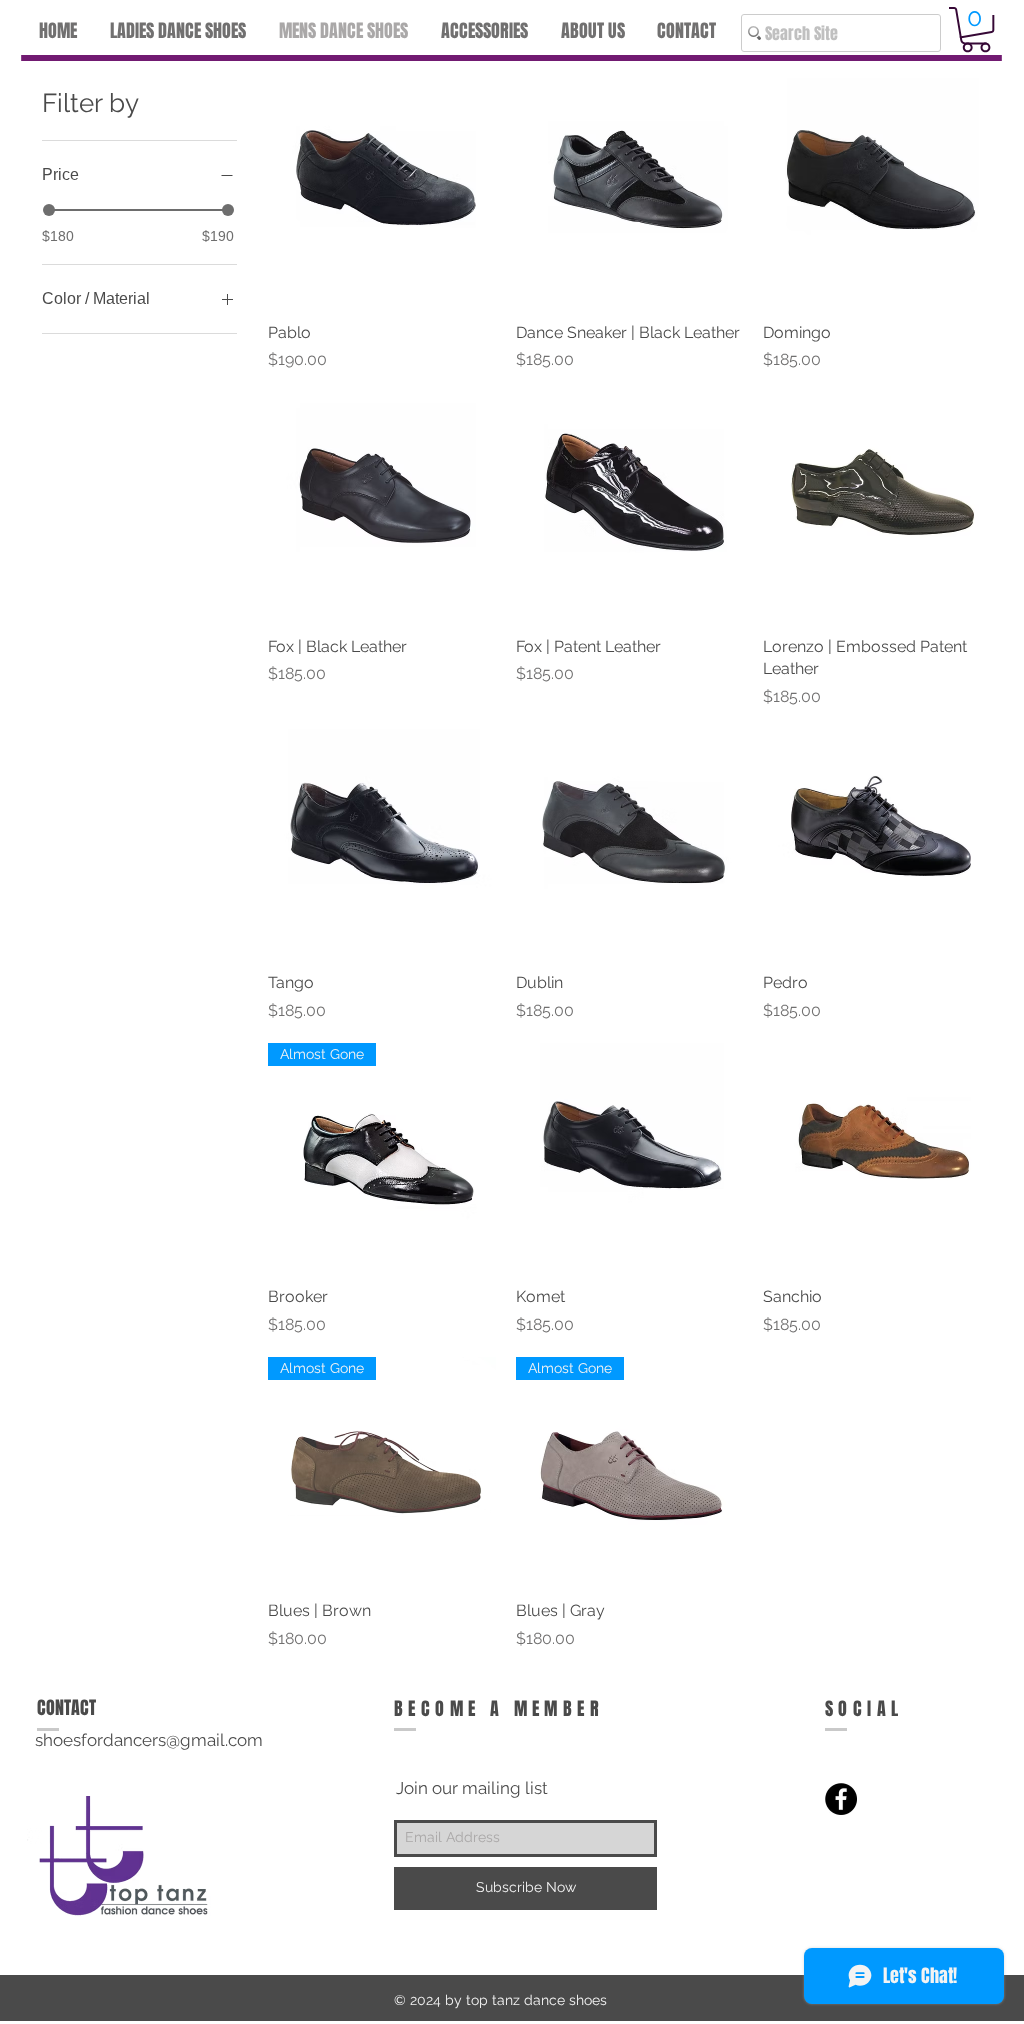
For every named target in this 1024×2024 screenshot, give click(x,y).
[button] (976, 29)
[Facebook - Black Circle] (841, 1799)
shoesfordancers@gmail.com (149, 1740)
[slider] (49, 210)
